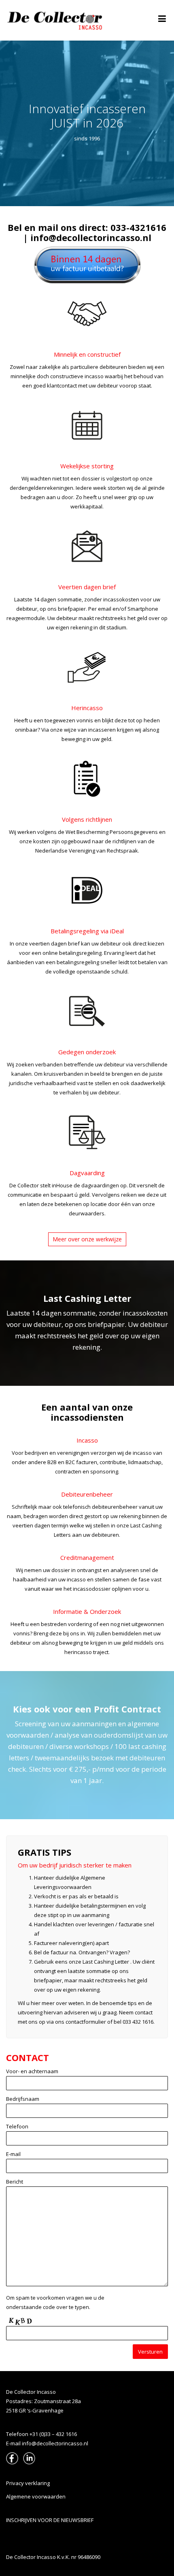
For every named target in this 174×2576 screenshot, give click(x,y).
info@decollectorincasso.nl (91, 237)
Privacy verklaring (28, 2483)
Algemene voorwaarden (36, 2496)
